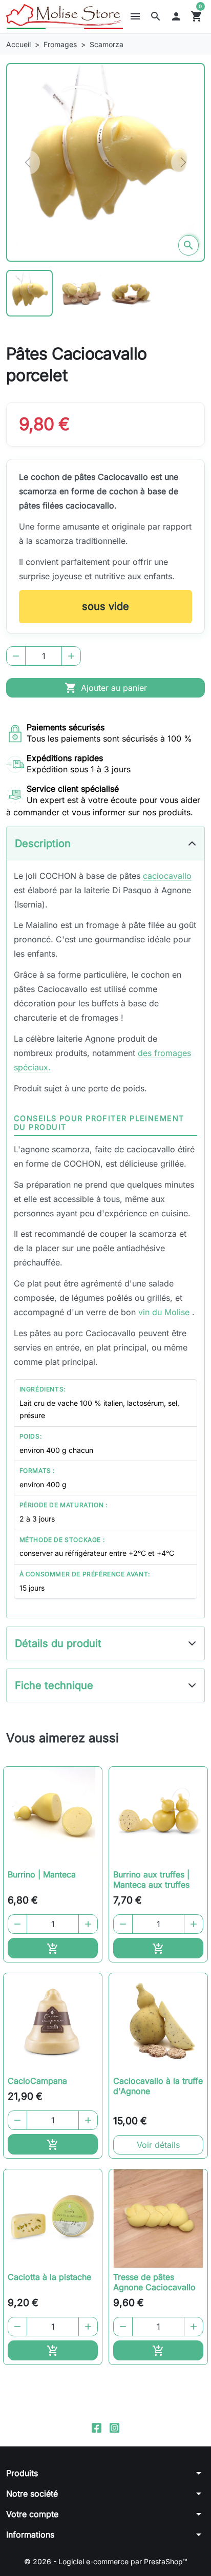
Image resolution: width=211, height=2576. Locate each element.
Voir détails (158, 2145)
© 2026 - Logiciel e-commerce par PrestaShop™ (106, 2561)
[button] (156, 16)
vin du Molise (164, 1312)
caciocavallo (167, 876)
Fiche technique (54, 1685)
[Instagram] (114, 2427)
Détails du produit (58, 1643)
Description (43, 843)
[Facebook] (97, 2427)
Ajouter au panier (106, 688)
